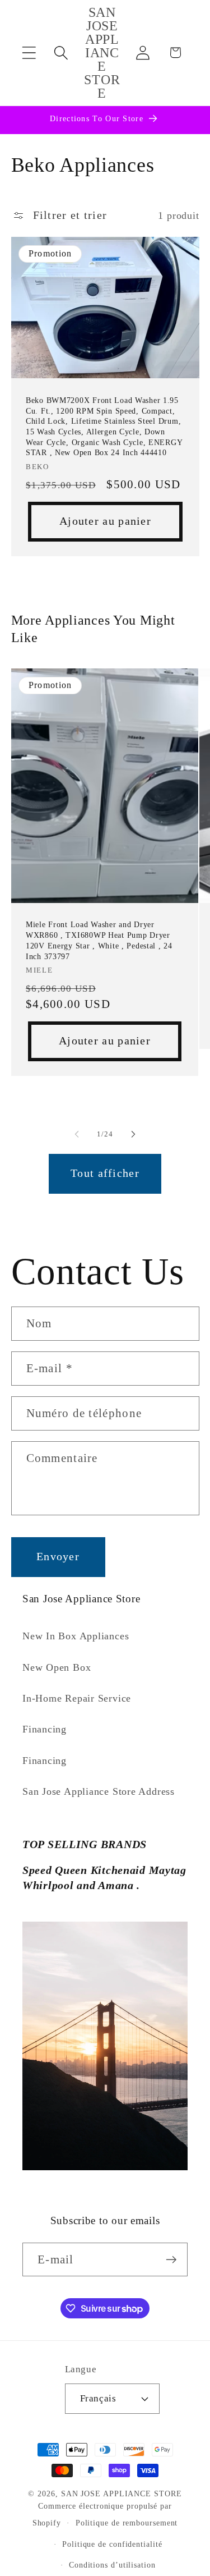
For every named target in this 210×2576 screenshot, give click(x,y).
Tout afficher (105, 1173)
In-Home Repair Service (77, 1698)
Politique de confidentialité (112, 2544)
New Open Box (57, 1667)
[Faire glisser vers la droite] (133, 1134)
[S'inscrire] (171, 2260)
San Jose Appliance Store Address (99, 1791)
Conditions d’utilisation (112, 2565)
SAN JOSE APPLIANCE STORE (122, 2494)
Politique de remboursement (127, 2523)
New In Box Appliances (76, 1636)
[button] (29, 52)
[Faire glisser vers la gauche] (77, 1134)
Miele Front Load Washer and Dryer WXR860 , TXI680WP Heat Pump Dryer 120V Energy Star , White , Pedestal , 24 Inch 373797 (99, 940)
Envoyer (58, 1557)
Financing (45, 1729)
